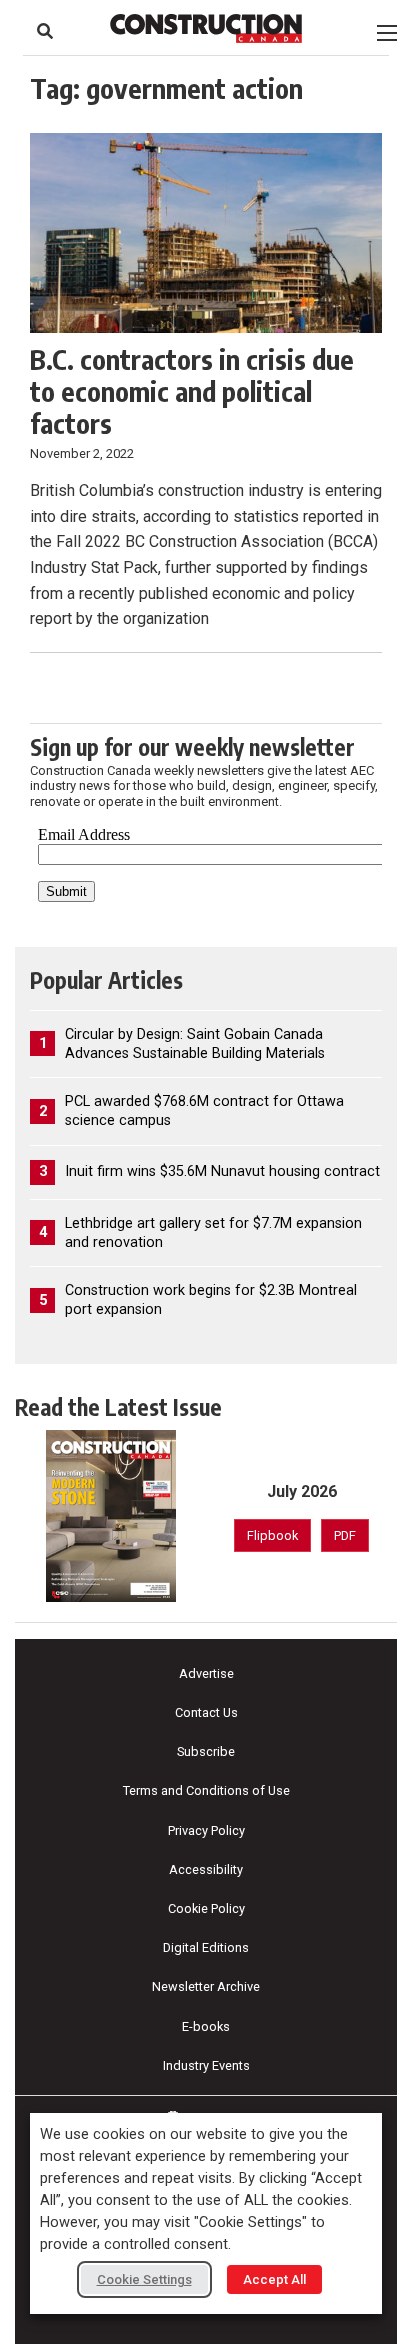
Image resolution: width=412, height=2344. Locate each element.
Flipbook (272, 1535)
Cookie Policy (206, 1908)
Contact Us (206, 1712)
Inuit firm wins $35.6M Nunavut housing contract (222, 1171)
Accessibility (206, 1869)
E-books (206, 2026)
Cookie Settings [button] (144, 2279)
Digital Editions (206, 1947)
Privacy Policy (206, 1830)
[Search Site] (45, 31)
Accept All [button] (274, 2279)
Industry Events (206, 2065)
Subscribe (206, 1751)
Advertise (206, 1673)
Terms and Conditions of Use (206, 1790)
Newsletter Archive (206, 1986)
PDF (345, 1535)
